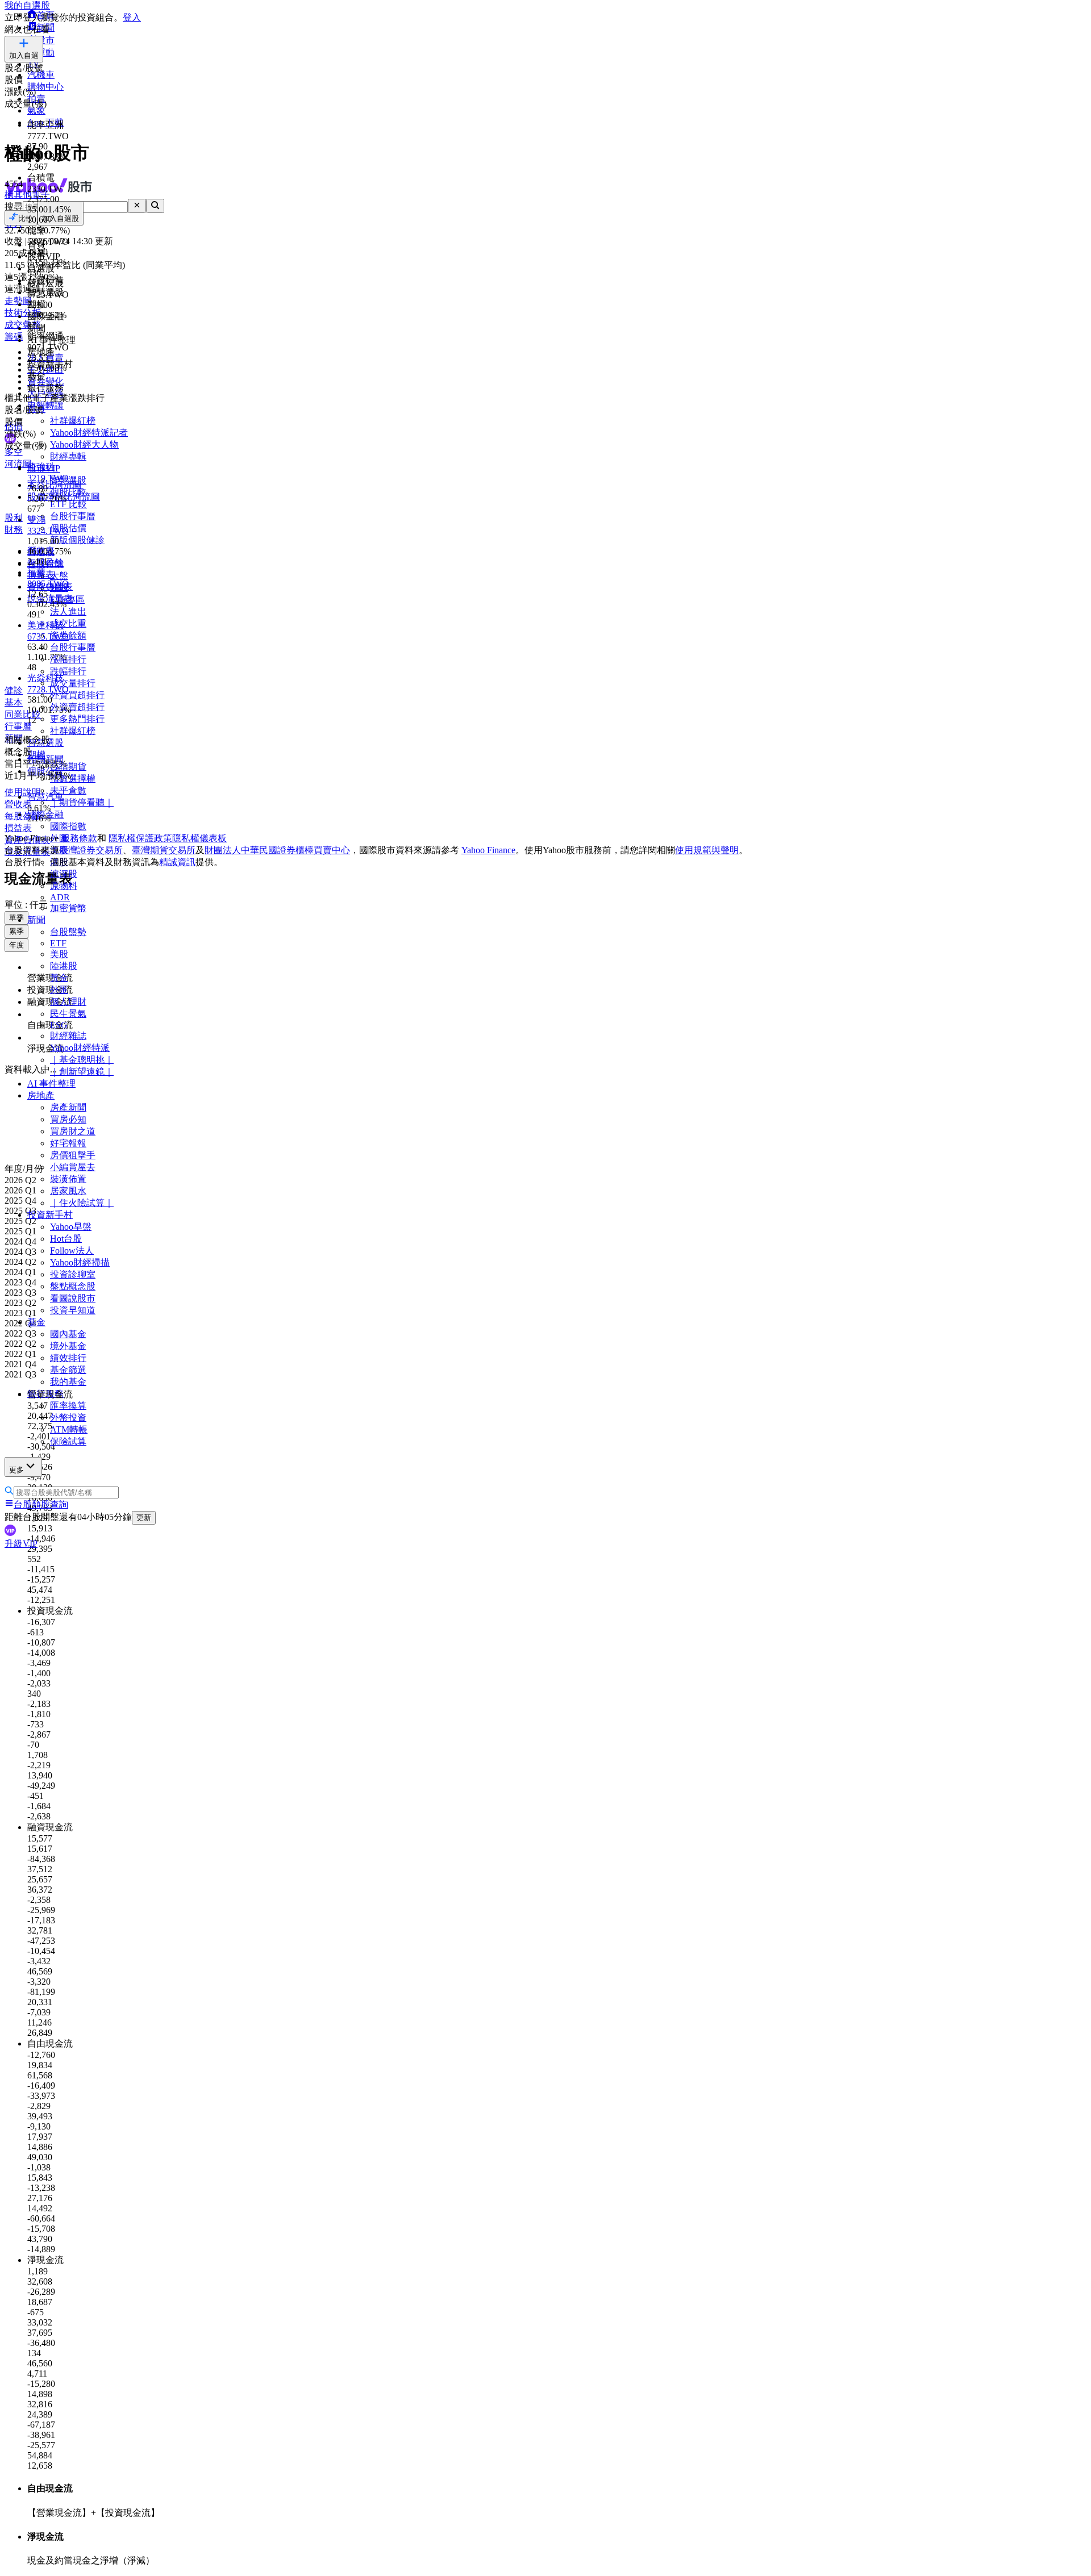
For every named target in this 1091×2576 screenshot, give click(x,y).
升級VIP (21, 1544)
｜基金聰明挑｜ (82, 1060)
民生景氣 (68, 1014)
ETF (58, 943)
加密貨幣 (68, 908)
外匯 (59, 990)
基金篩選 (68, 1370)
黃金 (59, 978)
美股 (59, 954)
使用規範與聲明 (707, 850)
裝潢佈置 (68, 1179)
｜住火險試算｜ (82, 1203)
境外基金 (68, 1346)
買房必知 (68, 1119)
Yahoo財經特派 (80, 1048)
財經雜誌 (68, 1036)
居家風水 (68, 1191)
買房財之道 (73, 1131)
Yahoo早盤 (71, 1227)
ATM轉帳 (69, 1429)
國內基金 (68, 1334)
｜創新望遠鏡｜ (82, 1072)
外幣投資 (68, 1418)
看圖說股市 (73, 1298)
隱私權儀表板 (199, 838)
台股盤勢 (68, 932)
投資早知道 (73, 1310)
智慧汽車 (45, 797)
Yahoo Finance (488, 850)
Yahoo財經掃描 (80, 1262)
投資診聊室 (73, 1274)
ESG (59, 1025)
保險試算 (68, 1441)
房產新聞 (68, 1107)
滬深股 (64, 874)
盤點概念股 (73, 1286)
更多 (16, 1470)
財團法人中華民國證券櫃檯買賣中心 (277, 850)
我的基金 (68, 1382)
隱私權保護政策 (140, 838)
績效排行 (68, 1358)
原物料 (64, 886)
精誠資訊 (177, 862)
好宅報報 (68, 1143)
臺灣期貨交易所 (164, 850)
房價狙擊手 (73, 1155)
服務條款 (79, 838)
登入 (132, 17)
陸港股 (64, 966)
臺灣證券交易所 (91, 850)
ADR (60, 897)
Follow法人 (72, 1251)
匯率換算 (68, 1406)
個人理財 (68, 1002)
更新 (144, 1517)
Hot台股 (66, 1239)
